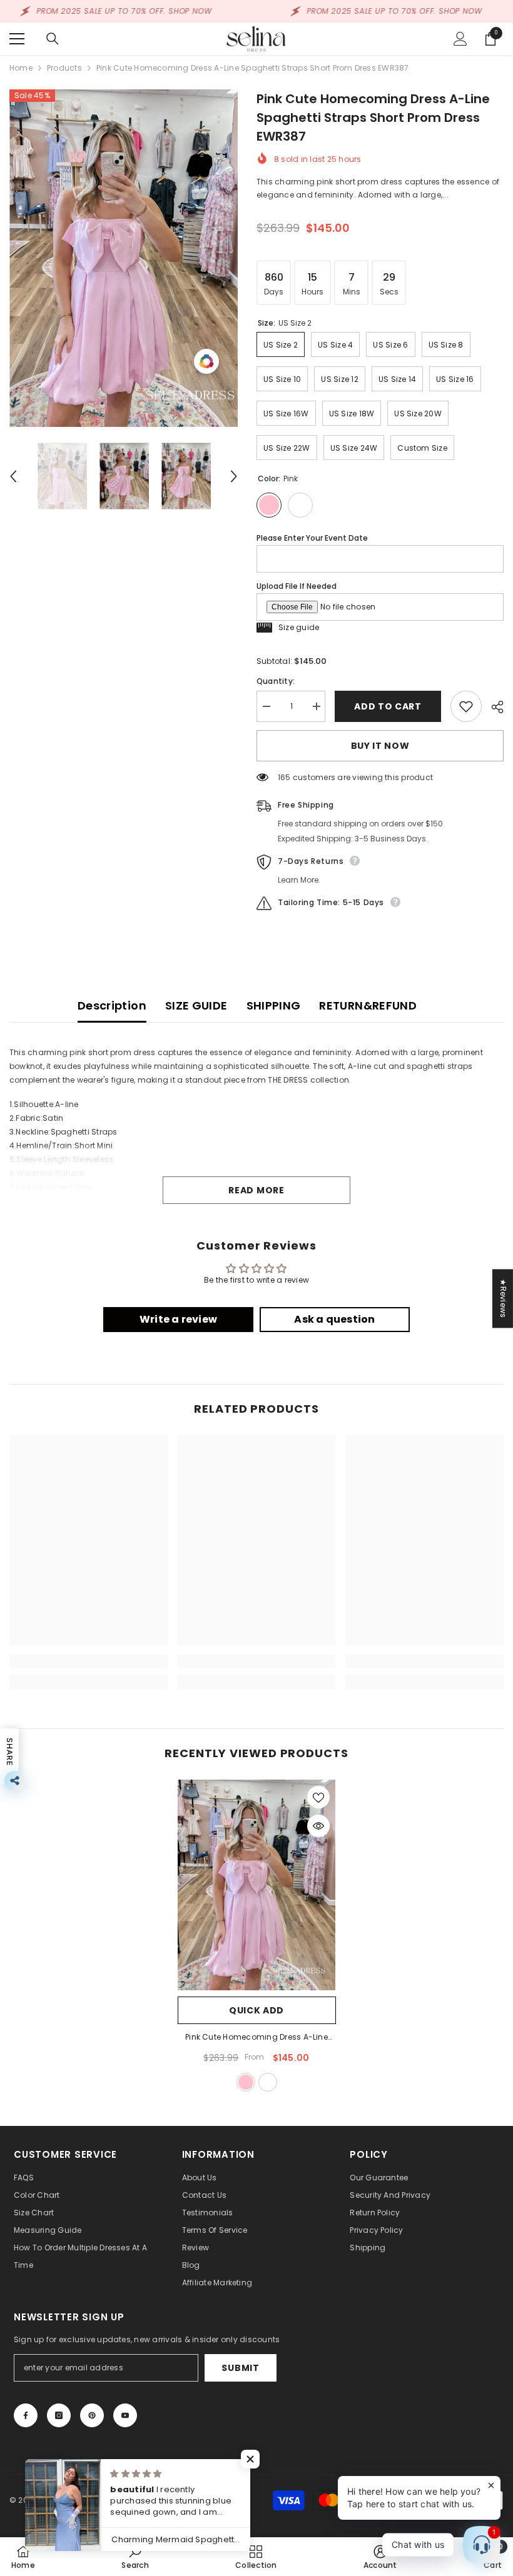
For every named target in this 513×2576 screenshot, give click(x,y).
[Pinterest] (92, 2415)
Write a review (178, 1319)
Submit (240, 2368)
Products (64, 68)
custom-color (268, 2082)
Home (21, 68)
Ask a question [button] (334, 1319)
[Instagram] (59, 2415)
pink (246, 2082)
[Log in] (460, 39)
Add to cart (388, 706)
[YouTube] (125, 2415)
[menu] (17, 39)
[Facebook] (26, 2415)
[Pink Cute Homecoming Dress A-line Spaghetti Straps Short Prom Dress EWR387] (257, 1885)
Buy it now (380, 746)
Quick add (256, 2010)
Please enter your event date (312, 538)
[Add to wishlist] (466, 706)
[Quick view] (318, 1826)
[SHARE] (493, 707)
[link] (89, 1661)
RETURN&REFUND (368, 1005)
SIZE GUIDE (196, 1005)
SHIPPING (274, 1005)
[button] (13, 476)
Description (112, 1005)
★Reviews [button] (503, 1298)
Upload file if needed (297, 586)
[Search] (53, 39)
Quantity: (276, 681)
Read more (256, 1190)
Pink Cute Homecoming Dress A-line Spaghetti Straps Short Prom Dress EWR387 (256, 2038)
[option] (124, 258)
